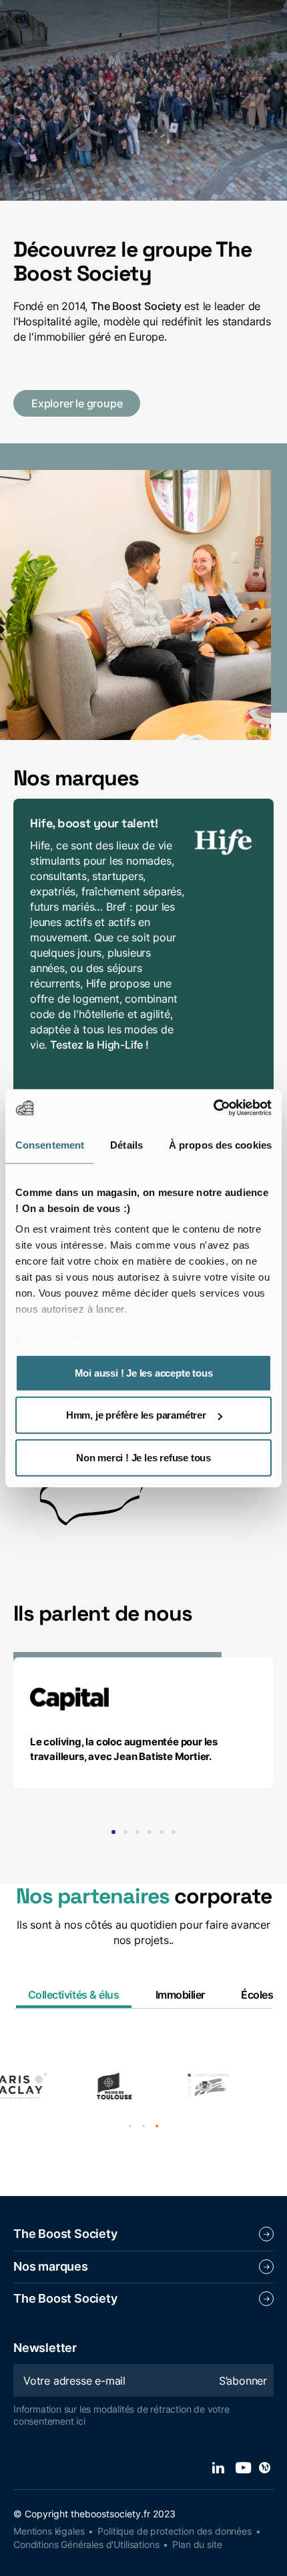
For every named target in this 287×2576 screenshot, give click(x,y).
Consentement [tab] (50, 1144)
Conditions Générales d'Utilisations (86, 2544)
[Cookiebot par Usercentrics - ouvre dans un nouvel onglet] (213, 1108)
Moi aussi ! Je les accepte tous (144, 1372)
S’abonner (243, 2381)
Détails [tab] (126, 1144)
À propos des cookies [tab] (220, 1144)
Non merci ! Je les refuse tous (143, 1457)
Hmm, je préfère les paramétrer (136, 1415)
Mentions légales (49, 2531)
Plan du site (197, 2544)
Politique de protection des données (174, 2531)
